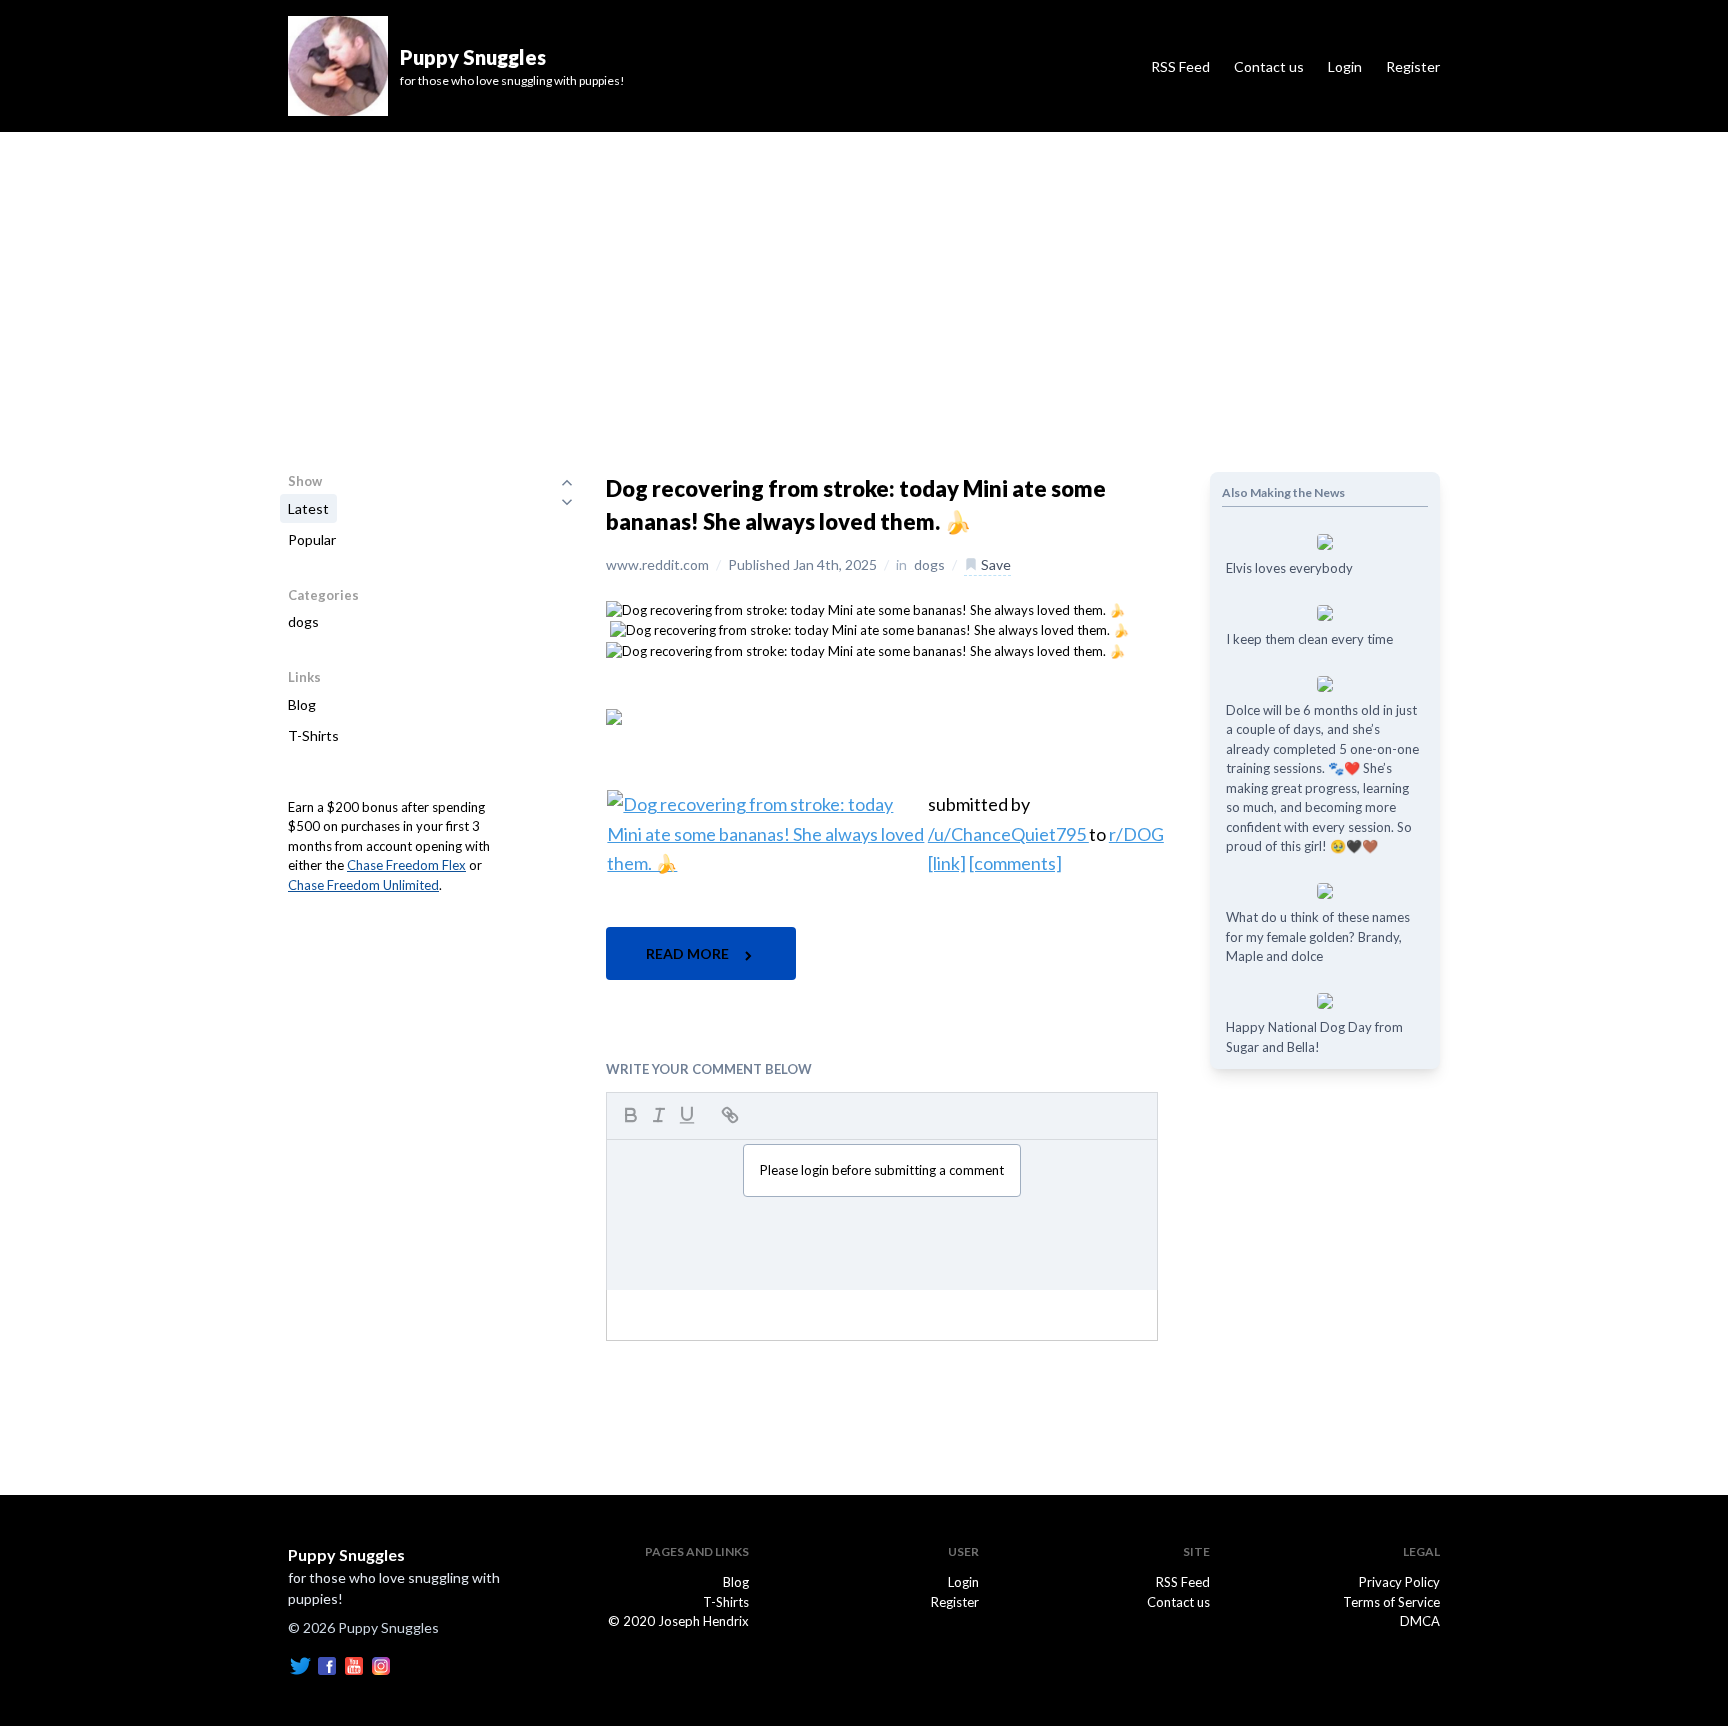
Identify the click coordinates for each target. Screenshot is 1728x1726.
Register (1413, 66)
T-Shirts (313, 735)
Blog (302, 704)
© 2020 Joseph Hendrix (678, 1621)
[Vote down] (567, 502)
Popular (312, 539)
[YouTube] (354, 1664)
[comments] (1015, 863)
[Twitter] (300, 1664)
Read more (689, 953)
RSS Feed (1180, 66)
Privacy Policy (1399, 1582)
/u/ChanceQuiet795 (1008, 834)
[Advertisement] (864, 282)
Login (1345, 66)
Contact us (1269, 66)
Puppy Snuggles (346, 1554)
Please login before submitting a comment (882, 1170)
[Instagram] (381, 1664)
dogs (303, 621)
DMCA (1420, 1621)
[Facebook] (327, 1664)
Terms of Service (1391, 1602)
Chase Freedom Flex (406, 865)
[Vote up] (567, 482)
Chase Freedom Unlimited (363, 885)
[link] (947, 863)
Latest (308, 508)
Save (994, 564)
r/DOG (1136, 834)
